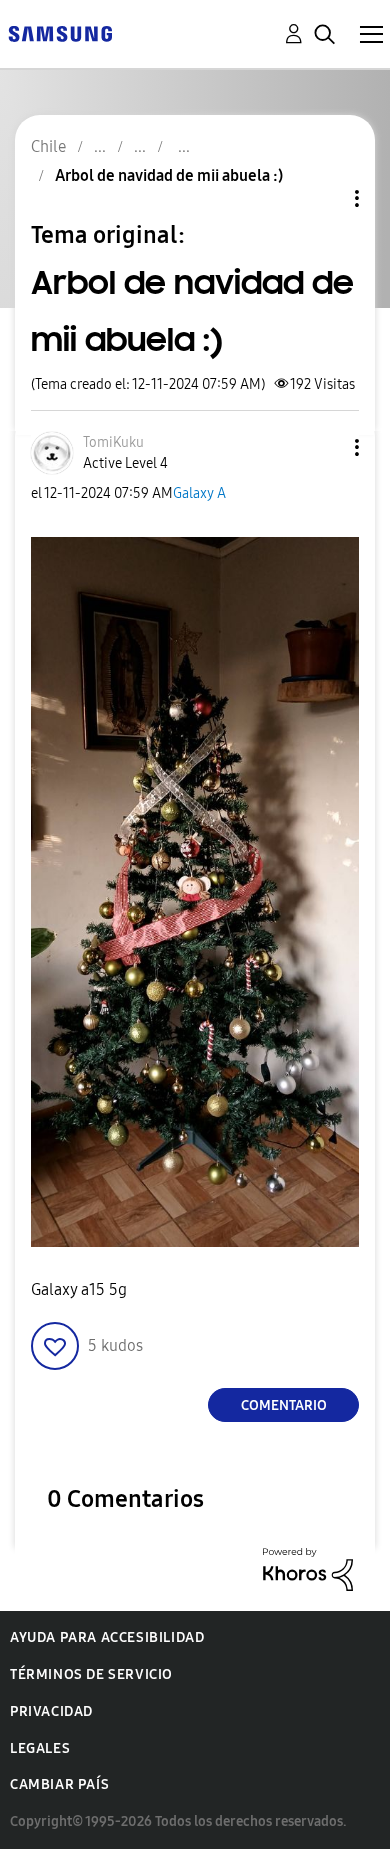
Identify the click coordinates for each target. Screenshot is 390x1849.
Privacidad (51, 1711)
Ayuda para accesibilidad (107, 1637)
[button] (324, 447)
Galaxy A (199, 493)
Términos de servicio (91, 1674)
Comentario (284, 1405)
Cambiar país (59, 1784)
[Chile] (60, 32)
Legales (40, 1748)
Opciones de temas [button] (323, 198)
